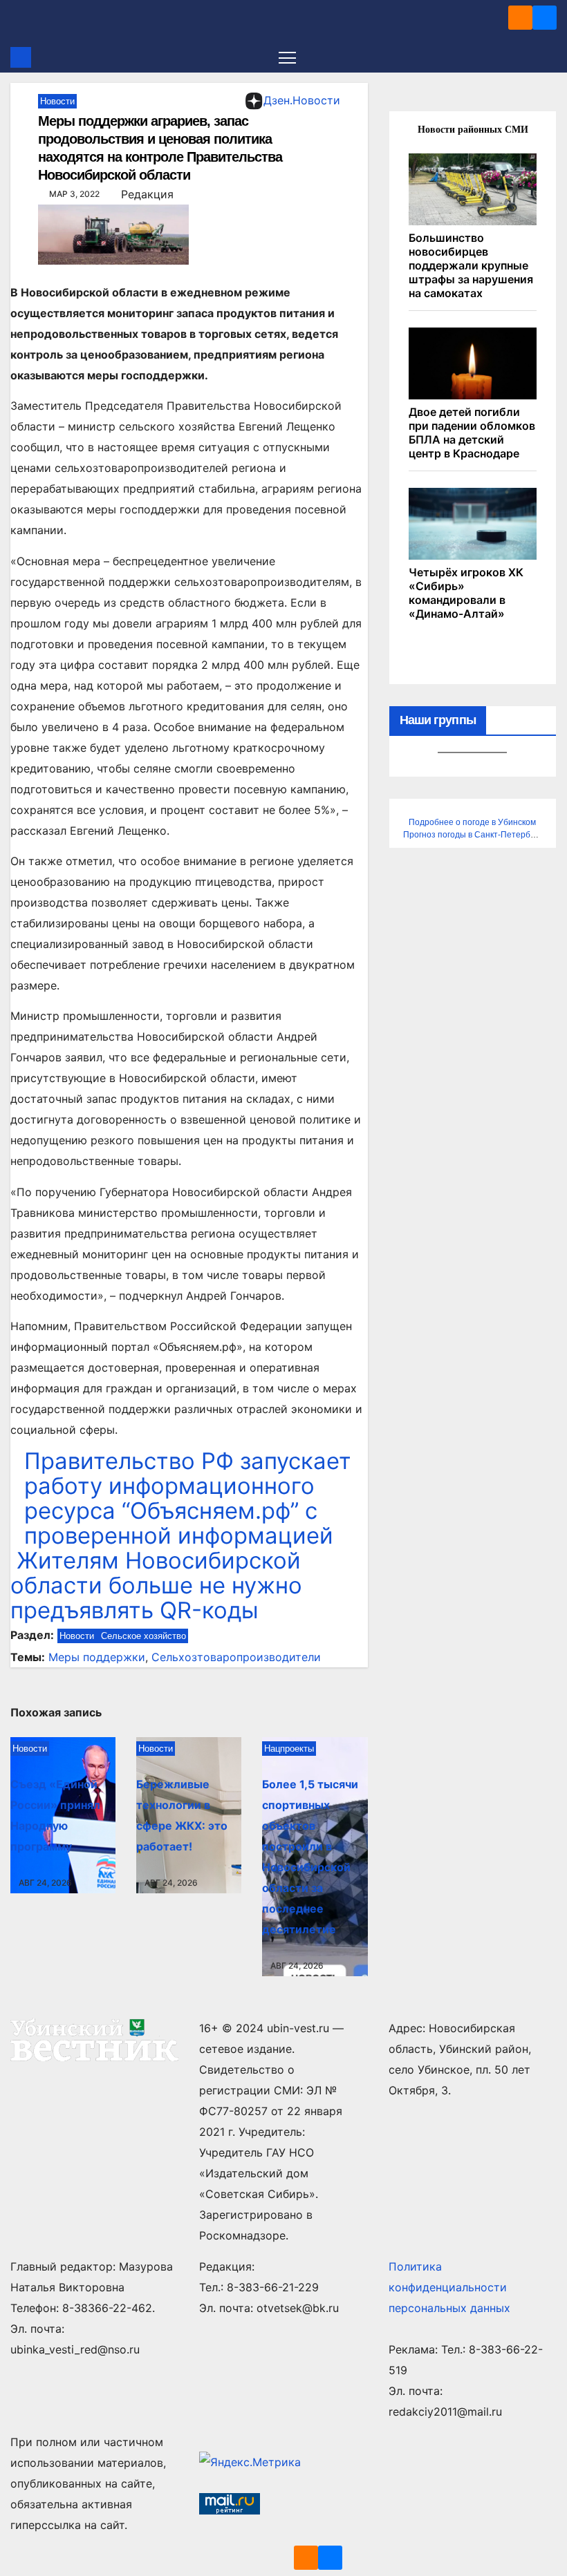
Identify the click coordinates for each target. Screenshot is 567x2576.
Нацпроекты (289, 1749)
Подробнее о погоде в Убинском (472, 822)
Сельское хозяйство (143, 1636)
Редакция (147, 194)
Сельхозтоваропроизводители (236, 1657)
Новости (57, 101)
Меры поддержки (97, 1657)
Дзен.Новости (302, 100)
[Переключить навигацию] (287, 57)
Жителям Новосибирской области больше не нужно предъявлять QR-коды (156, 1585)
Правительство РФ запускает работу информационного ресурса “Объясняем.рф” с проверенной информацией (188, 1498)
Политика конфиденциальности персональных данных (449, 2287)
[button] (548, 57)
